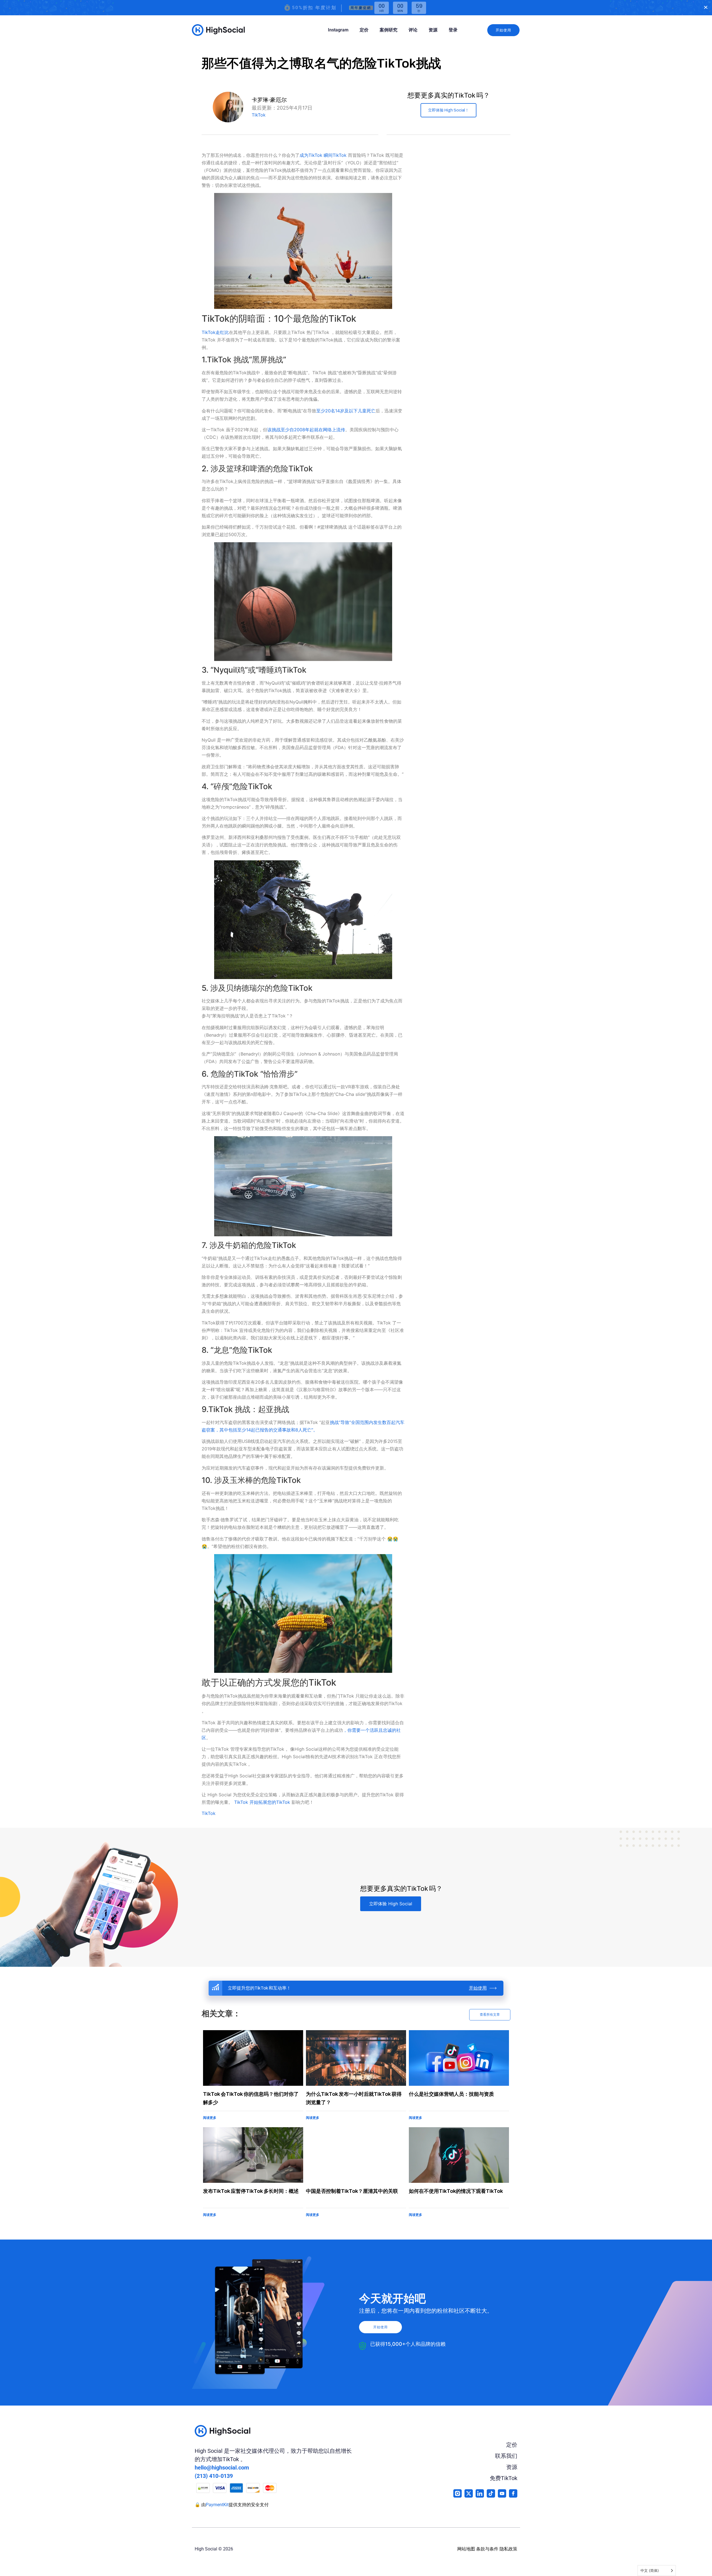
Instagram (338, 30)
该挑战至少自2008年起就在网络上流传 (306, 430)
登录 (453, 30)
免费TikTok (504, 2478)
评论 (413, 30)
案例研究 (389, 30)
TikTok (259, 115)
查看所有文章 (490, 2015)
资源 (433, 30)
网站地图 (466, 2549)
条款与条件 (487, 2549)
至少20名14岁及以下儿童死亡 (346, 411)
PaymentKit (217, 2505)
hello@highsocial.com (222, 2468)
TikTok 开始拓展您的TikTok (262, 1802)
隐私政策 (508, 2549)
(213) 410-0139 (214, 2476)
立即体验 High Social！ (448, 110)
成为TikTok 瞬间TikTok (324, 155)
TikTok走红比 (215, 332)
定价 (364, 30)
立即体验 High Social (391, 1904)
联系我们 (506, 2456)
